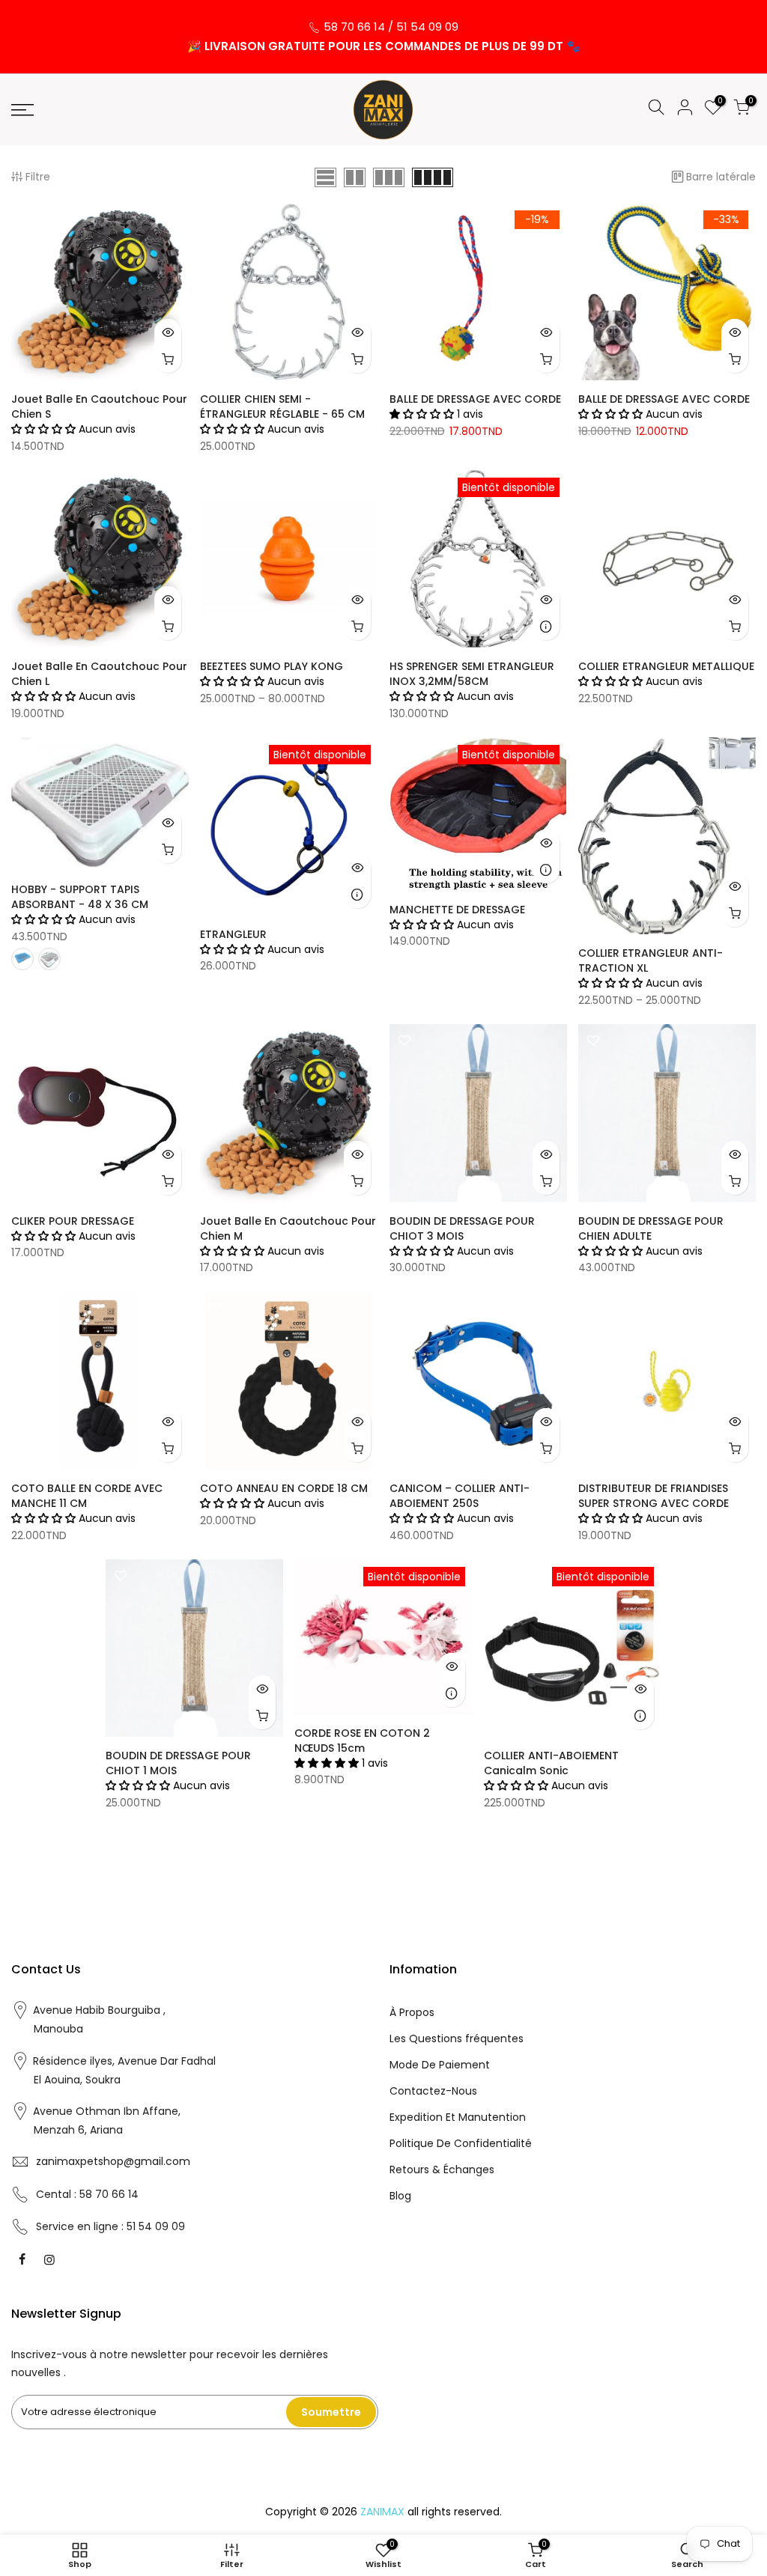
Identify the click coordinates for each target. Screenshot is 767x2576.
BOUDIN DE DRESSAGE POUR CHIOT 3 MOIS (462, 1228)
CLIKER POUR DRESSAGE (73, 1221)
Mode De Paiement (440, 2065)
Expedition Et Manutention (458, 2117)
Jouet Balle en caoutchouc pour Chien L (99, 674)
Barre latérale (721, 177)
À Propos (412, 2012)
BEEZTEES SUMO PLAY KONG (272, 666)
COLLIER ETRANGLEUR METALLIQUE (666, 666)
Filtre (38, 177)
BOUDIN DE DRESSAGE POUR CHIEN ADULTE (651, 1228)
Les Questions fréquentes (457, 2038)
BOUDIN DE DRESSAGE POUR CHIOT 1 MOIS (178, 1763)
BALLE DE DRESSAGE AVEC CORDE (475, 399)
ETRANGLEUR (233, 934)
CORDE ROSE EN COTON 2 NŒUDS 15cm (362, 1741)
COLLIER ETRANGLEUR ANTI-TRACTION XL (651, 960)
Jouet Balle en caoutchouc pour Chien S (99, 407)
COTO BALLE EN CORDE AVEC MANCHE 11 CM (87, 1496)
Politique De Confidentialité (461, 2143)
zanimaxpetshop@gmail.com (113, 2161)
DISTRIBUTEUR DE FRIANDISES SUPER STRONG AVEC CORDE (654, 1496)
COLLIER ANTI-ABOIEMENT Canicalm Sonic (551, 1763)
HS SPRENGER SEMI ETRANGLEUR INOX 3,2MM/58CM (472, 674)
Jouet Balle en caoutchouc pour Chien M (288, 1228)
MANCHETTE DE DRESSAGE (457, 910)
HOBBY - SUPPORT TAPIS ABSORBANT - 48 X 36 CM (80, 897)
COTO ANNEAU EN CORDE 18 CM (284, 1488)
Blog (400, 2196)
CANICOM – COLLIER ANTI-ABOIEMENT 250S (460, 1496)
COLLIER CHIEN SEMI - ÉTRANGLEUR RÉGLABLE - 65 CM (282, 407)
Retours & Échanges (442, 2169)
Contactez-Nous (433, 2091)
